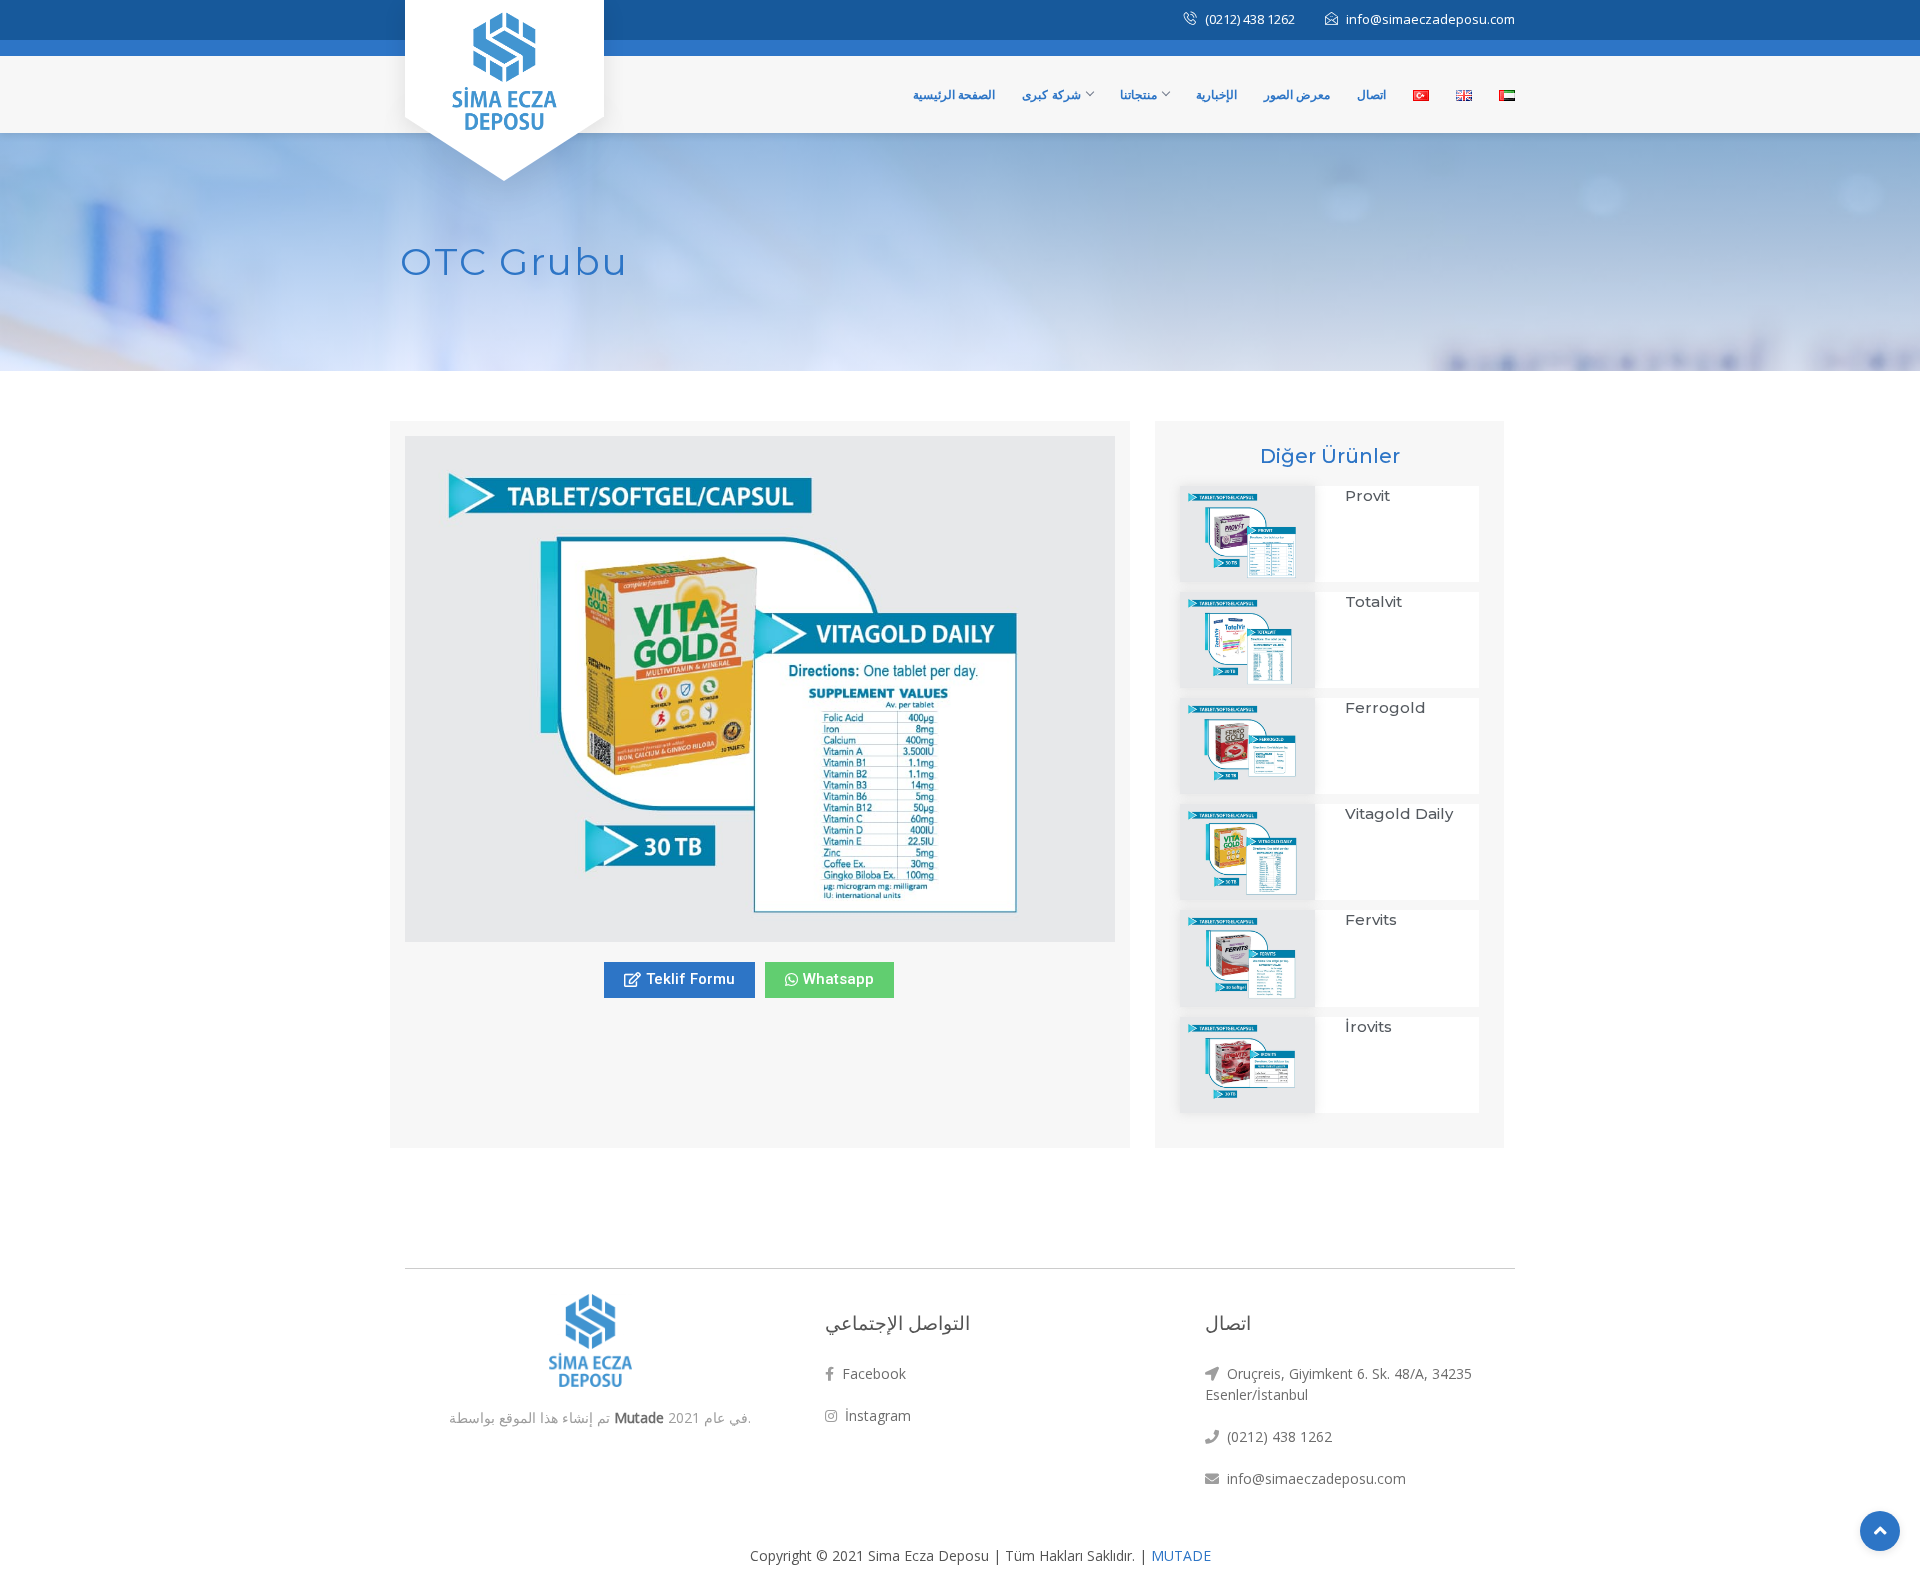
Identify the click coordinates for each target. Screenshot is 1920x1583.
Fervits (1371, 919)
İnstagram (874, 1415)
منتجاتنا (1138, 94)
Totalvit (1373, 601)
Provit (1367, 495)
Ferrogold (1385, 707)
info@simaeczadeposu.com (1312, 1478)
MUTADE (1181, 1555)
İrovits (1368, 1026)
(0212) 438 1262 (1275, 1436)
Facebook (870, 1373)
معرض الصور (1297, 94)
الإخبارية (1216, 94)
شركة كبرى (1051, 94)
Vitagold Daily (1399, 813)
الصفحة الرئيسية (954, 94)
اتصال (1371, 94)
